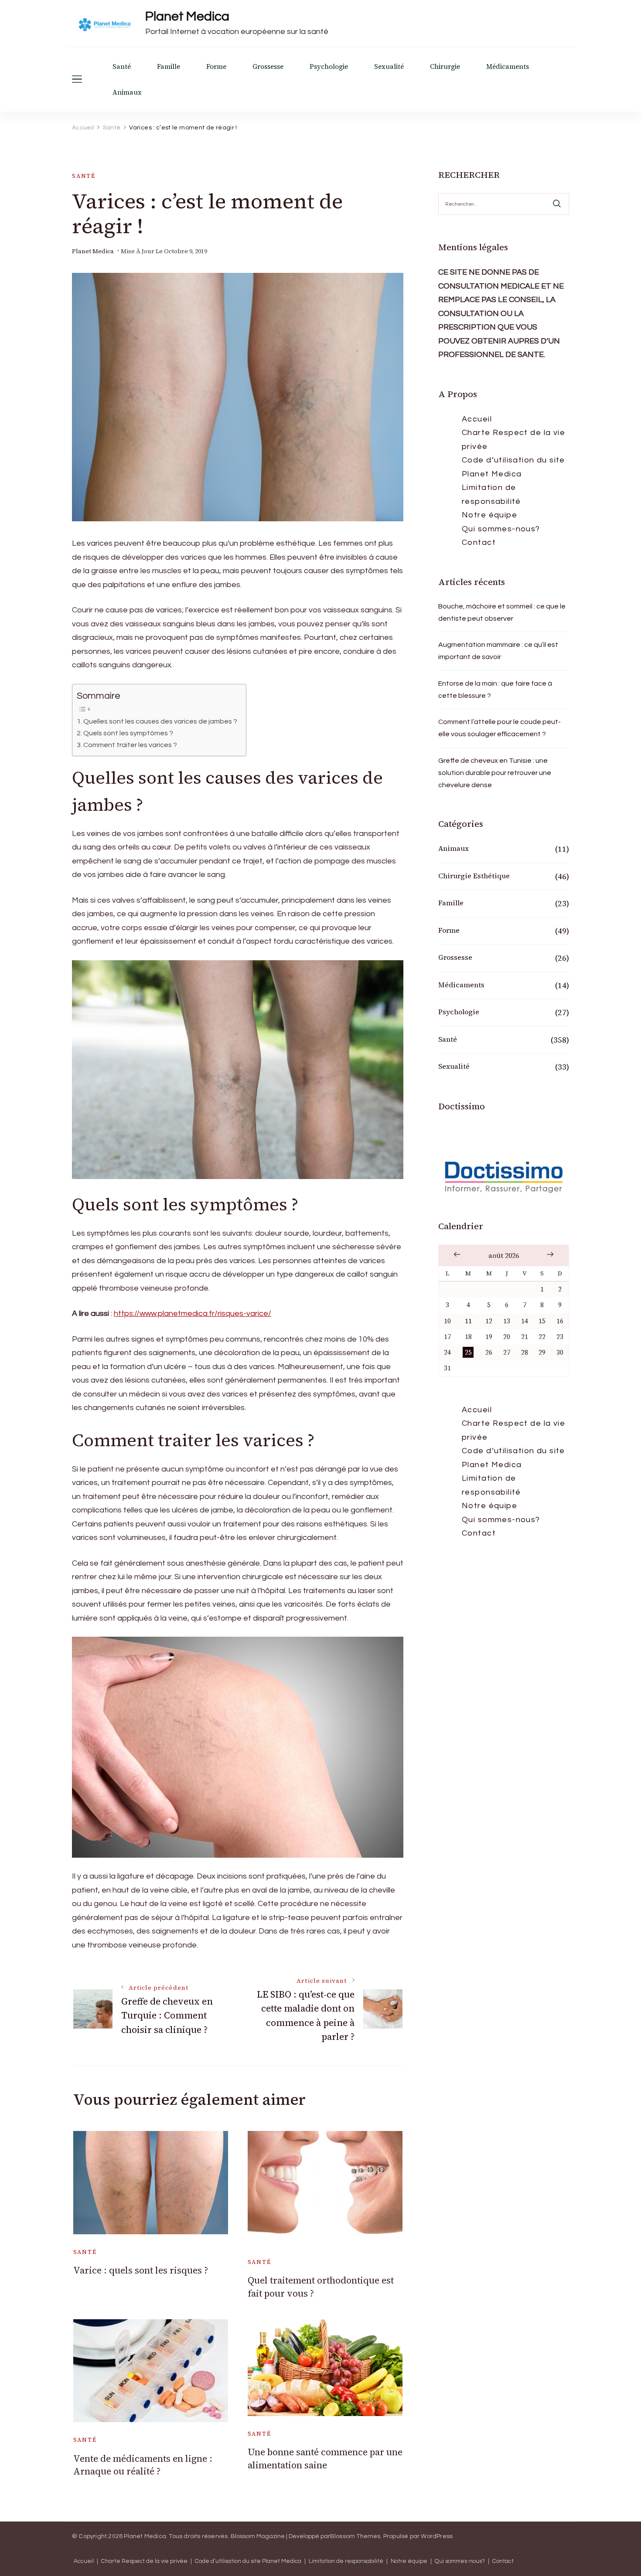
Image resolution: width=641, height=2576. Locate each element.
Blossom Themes (355, 2536)
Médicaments (508, 66)
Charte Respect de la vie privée (513, 440)
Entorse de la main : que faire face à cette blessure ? (495, 690)
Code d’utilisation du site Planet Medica (513, 467)
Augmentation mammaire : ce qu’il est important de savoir (498, 651)
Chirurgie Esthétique (474, 876)
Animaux (127, 92)
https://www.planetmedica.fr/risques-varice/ (193, 1313)
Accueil (477, 419)
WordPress (437, 2536)
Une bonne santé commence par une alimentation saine (325, 2458)
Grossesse (268, 66)
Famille (169, 66)
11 (468, 1321)
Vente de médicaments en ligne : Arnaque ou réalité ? (143, 2465)
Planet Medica (187, 16)
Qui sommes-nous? (501, 529)
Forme (216, 66)
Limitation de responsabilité (491, 494)
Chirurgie (445, 66)
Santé (122, 66)
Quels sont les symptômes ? (128, 733)
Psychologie (329, 66)
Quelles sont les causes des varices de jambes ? (160, 721)
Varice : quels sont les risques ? (141, 2270)
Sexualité (389, 66)
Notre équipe (489, 515)
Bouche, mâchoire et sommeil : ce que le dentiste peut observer (502, 612)
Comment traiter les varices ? (130, 745)
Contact (479, 542)
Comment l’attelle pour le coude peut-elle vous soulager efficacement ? (500, 728)
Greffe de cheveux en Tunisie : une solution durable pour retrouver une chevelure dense (495, 773)
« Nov (457, 1254)
